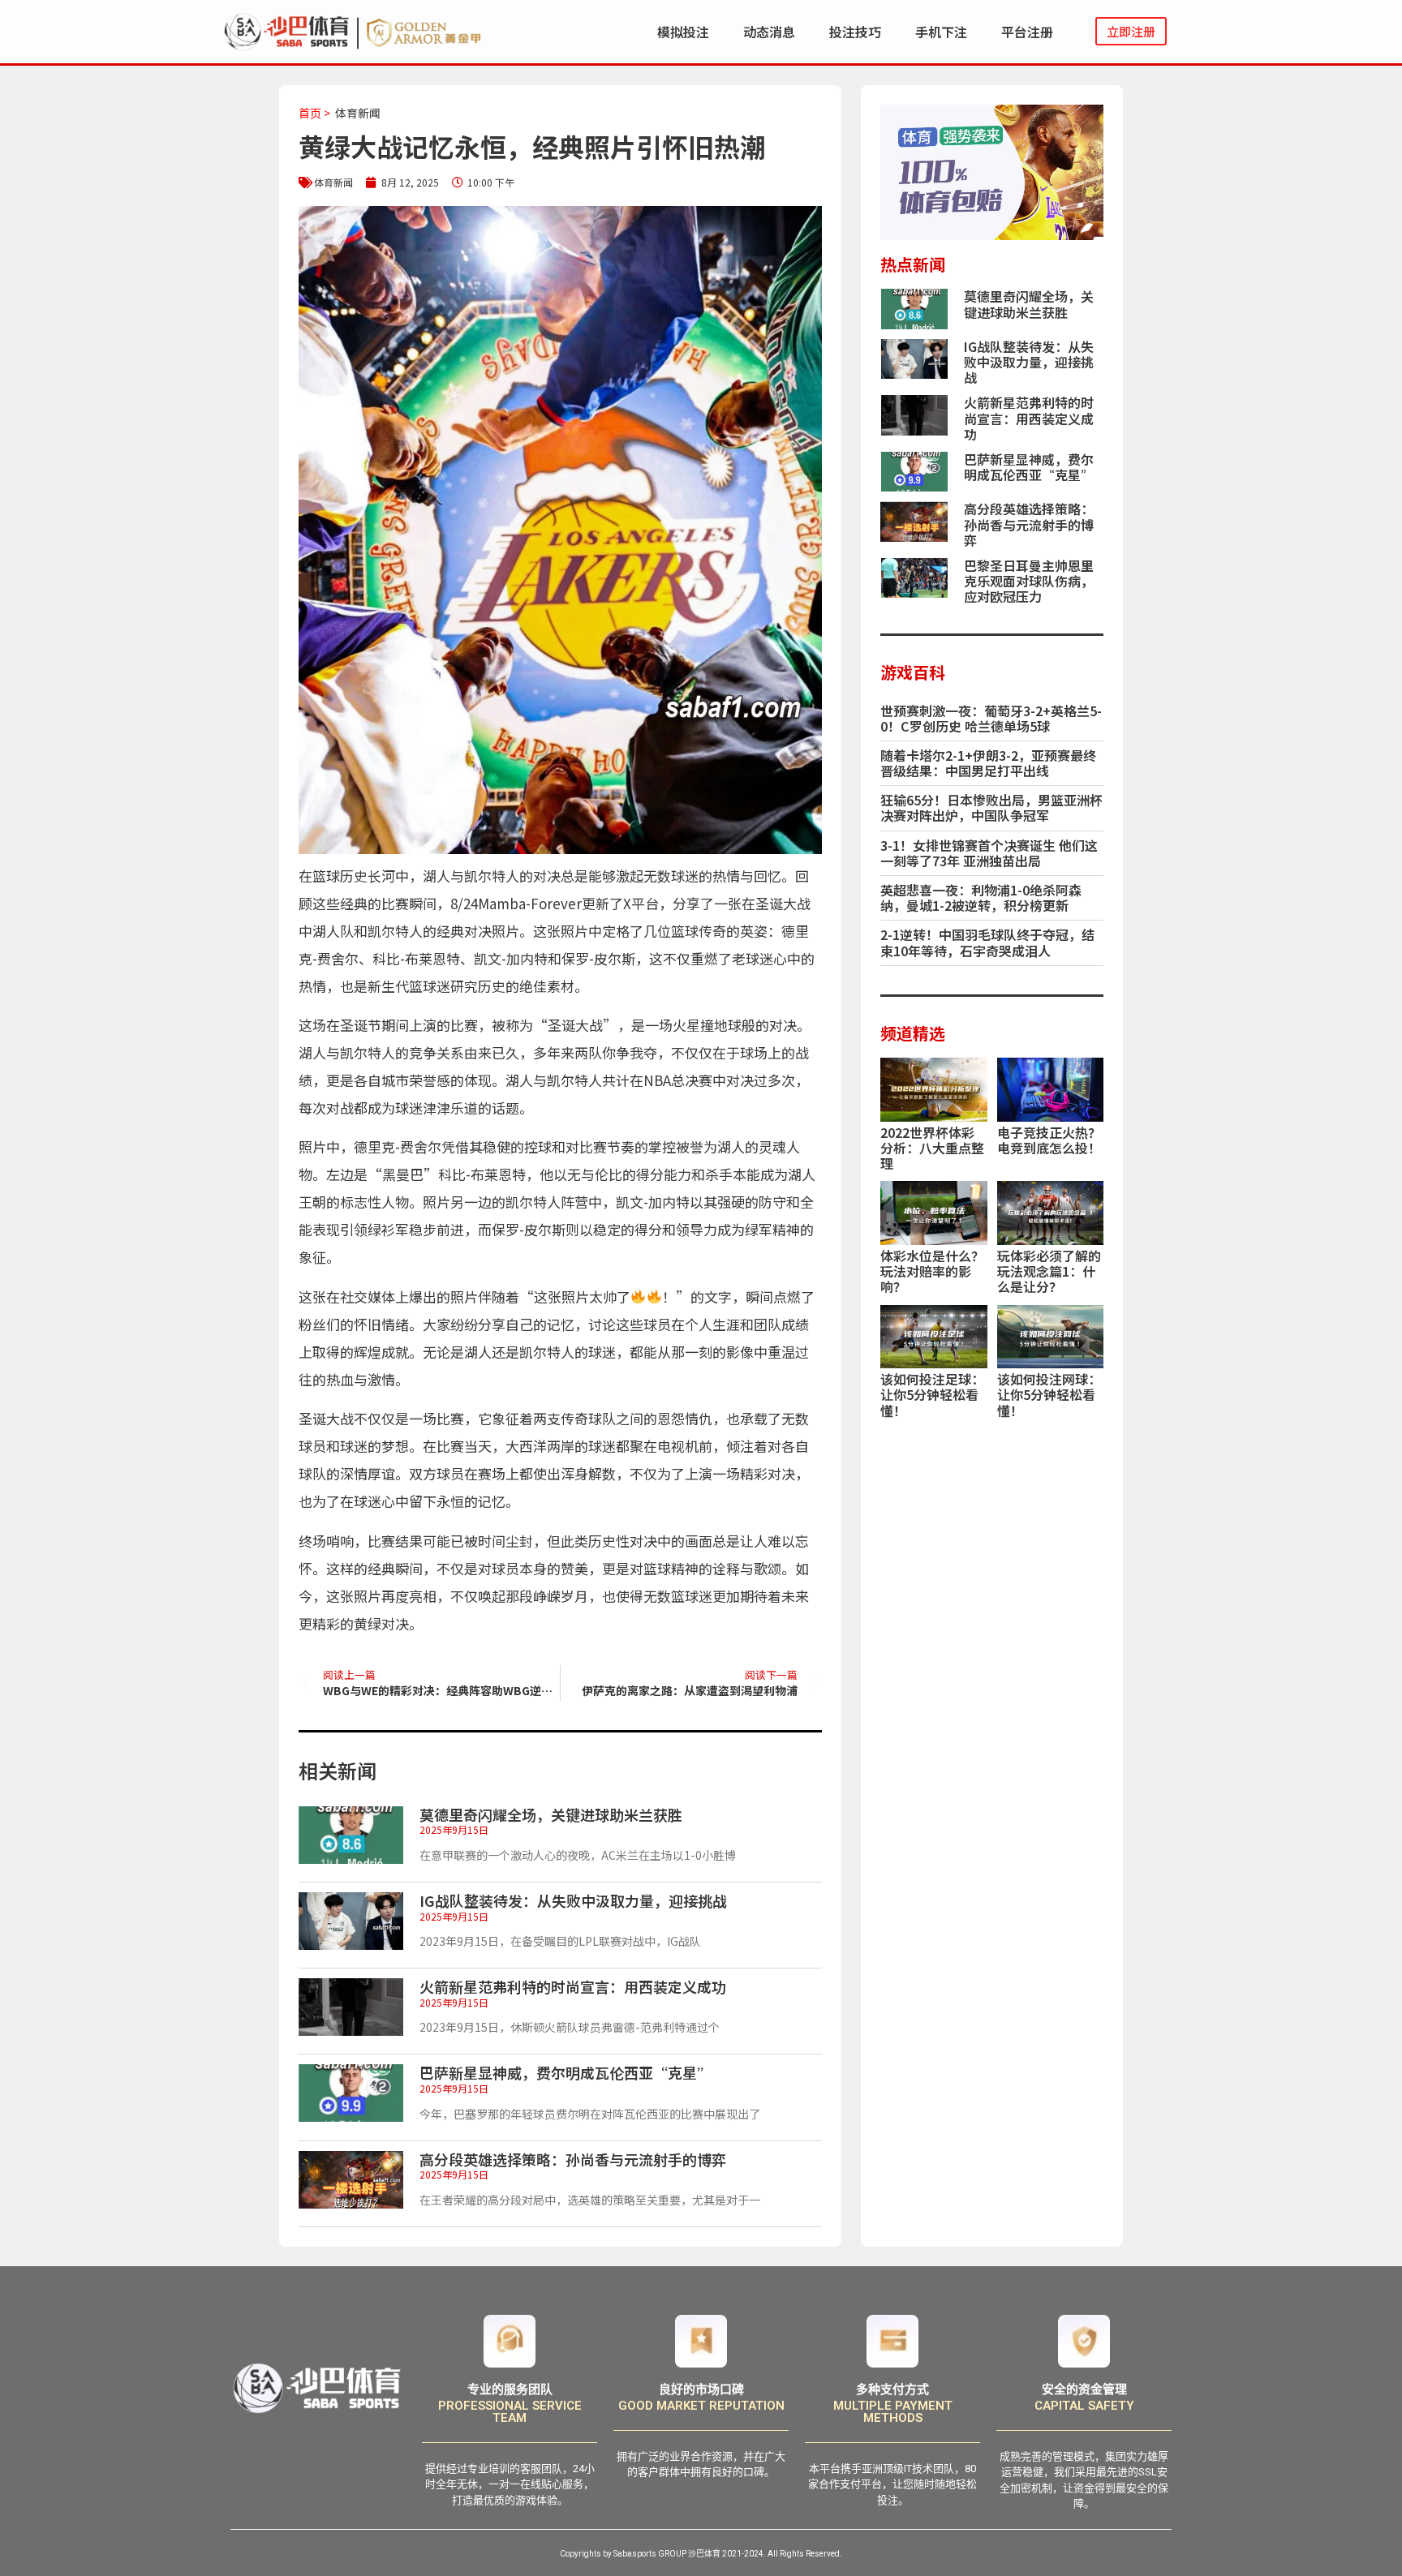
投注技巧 (855, 32)
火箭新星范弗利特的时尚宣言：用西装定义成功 (573, 1986)
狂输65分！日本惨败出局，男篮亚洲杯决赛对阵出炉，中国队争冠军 (991, 807)
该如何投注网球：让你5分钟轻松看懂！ (1049, 1394)
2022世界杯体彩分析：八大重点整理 (932, 1148)
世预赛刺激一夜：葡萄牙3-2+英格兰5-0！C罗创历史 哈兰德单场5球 (991, 718)
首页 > (314, 113)
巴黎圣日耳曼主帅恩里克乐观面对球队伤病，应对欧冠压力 (1029, 581)
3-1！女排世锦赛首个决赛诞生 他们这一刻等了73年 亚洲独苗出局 (989, 853)
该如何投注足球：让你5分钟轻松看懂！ (932, 1394)
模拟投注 (683, 32)
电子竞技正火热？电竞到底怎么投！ (1049, 1140)
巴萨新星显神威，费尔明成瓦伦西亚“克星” (566, 2072)
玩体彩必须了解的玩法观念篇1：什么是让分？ (1049, 1271)
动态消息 (769, 32)
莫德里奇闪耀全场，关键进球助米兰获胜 (551, 1814)
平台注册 (1027, 32)
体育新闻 (358, 113)
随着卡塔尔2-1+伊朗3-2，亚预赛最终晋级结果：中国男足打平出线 (988, 763)
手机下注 (941, 32)
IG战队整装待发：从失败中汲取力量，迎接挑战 (573, 1900)
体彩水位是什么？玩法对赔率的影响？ (932, 1271)
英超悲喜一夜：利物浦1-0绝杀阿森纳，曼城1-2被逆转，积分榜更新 (981, 897)
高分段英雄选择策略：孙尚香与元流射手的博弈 (573, 2159)
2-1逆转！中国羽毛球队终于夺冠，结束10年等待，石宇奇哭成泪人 (987, 942)
